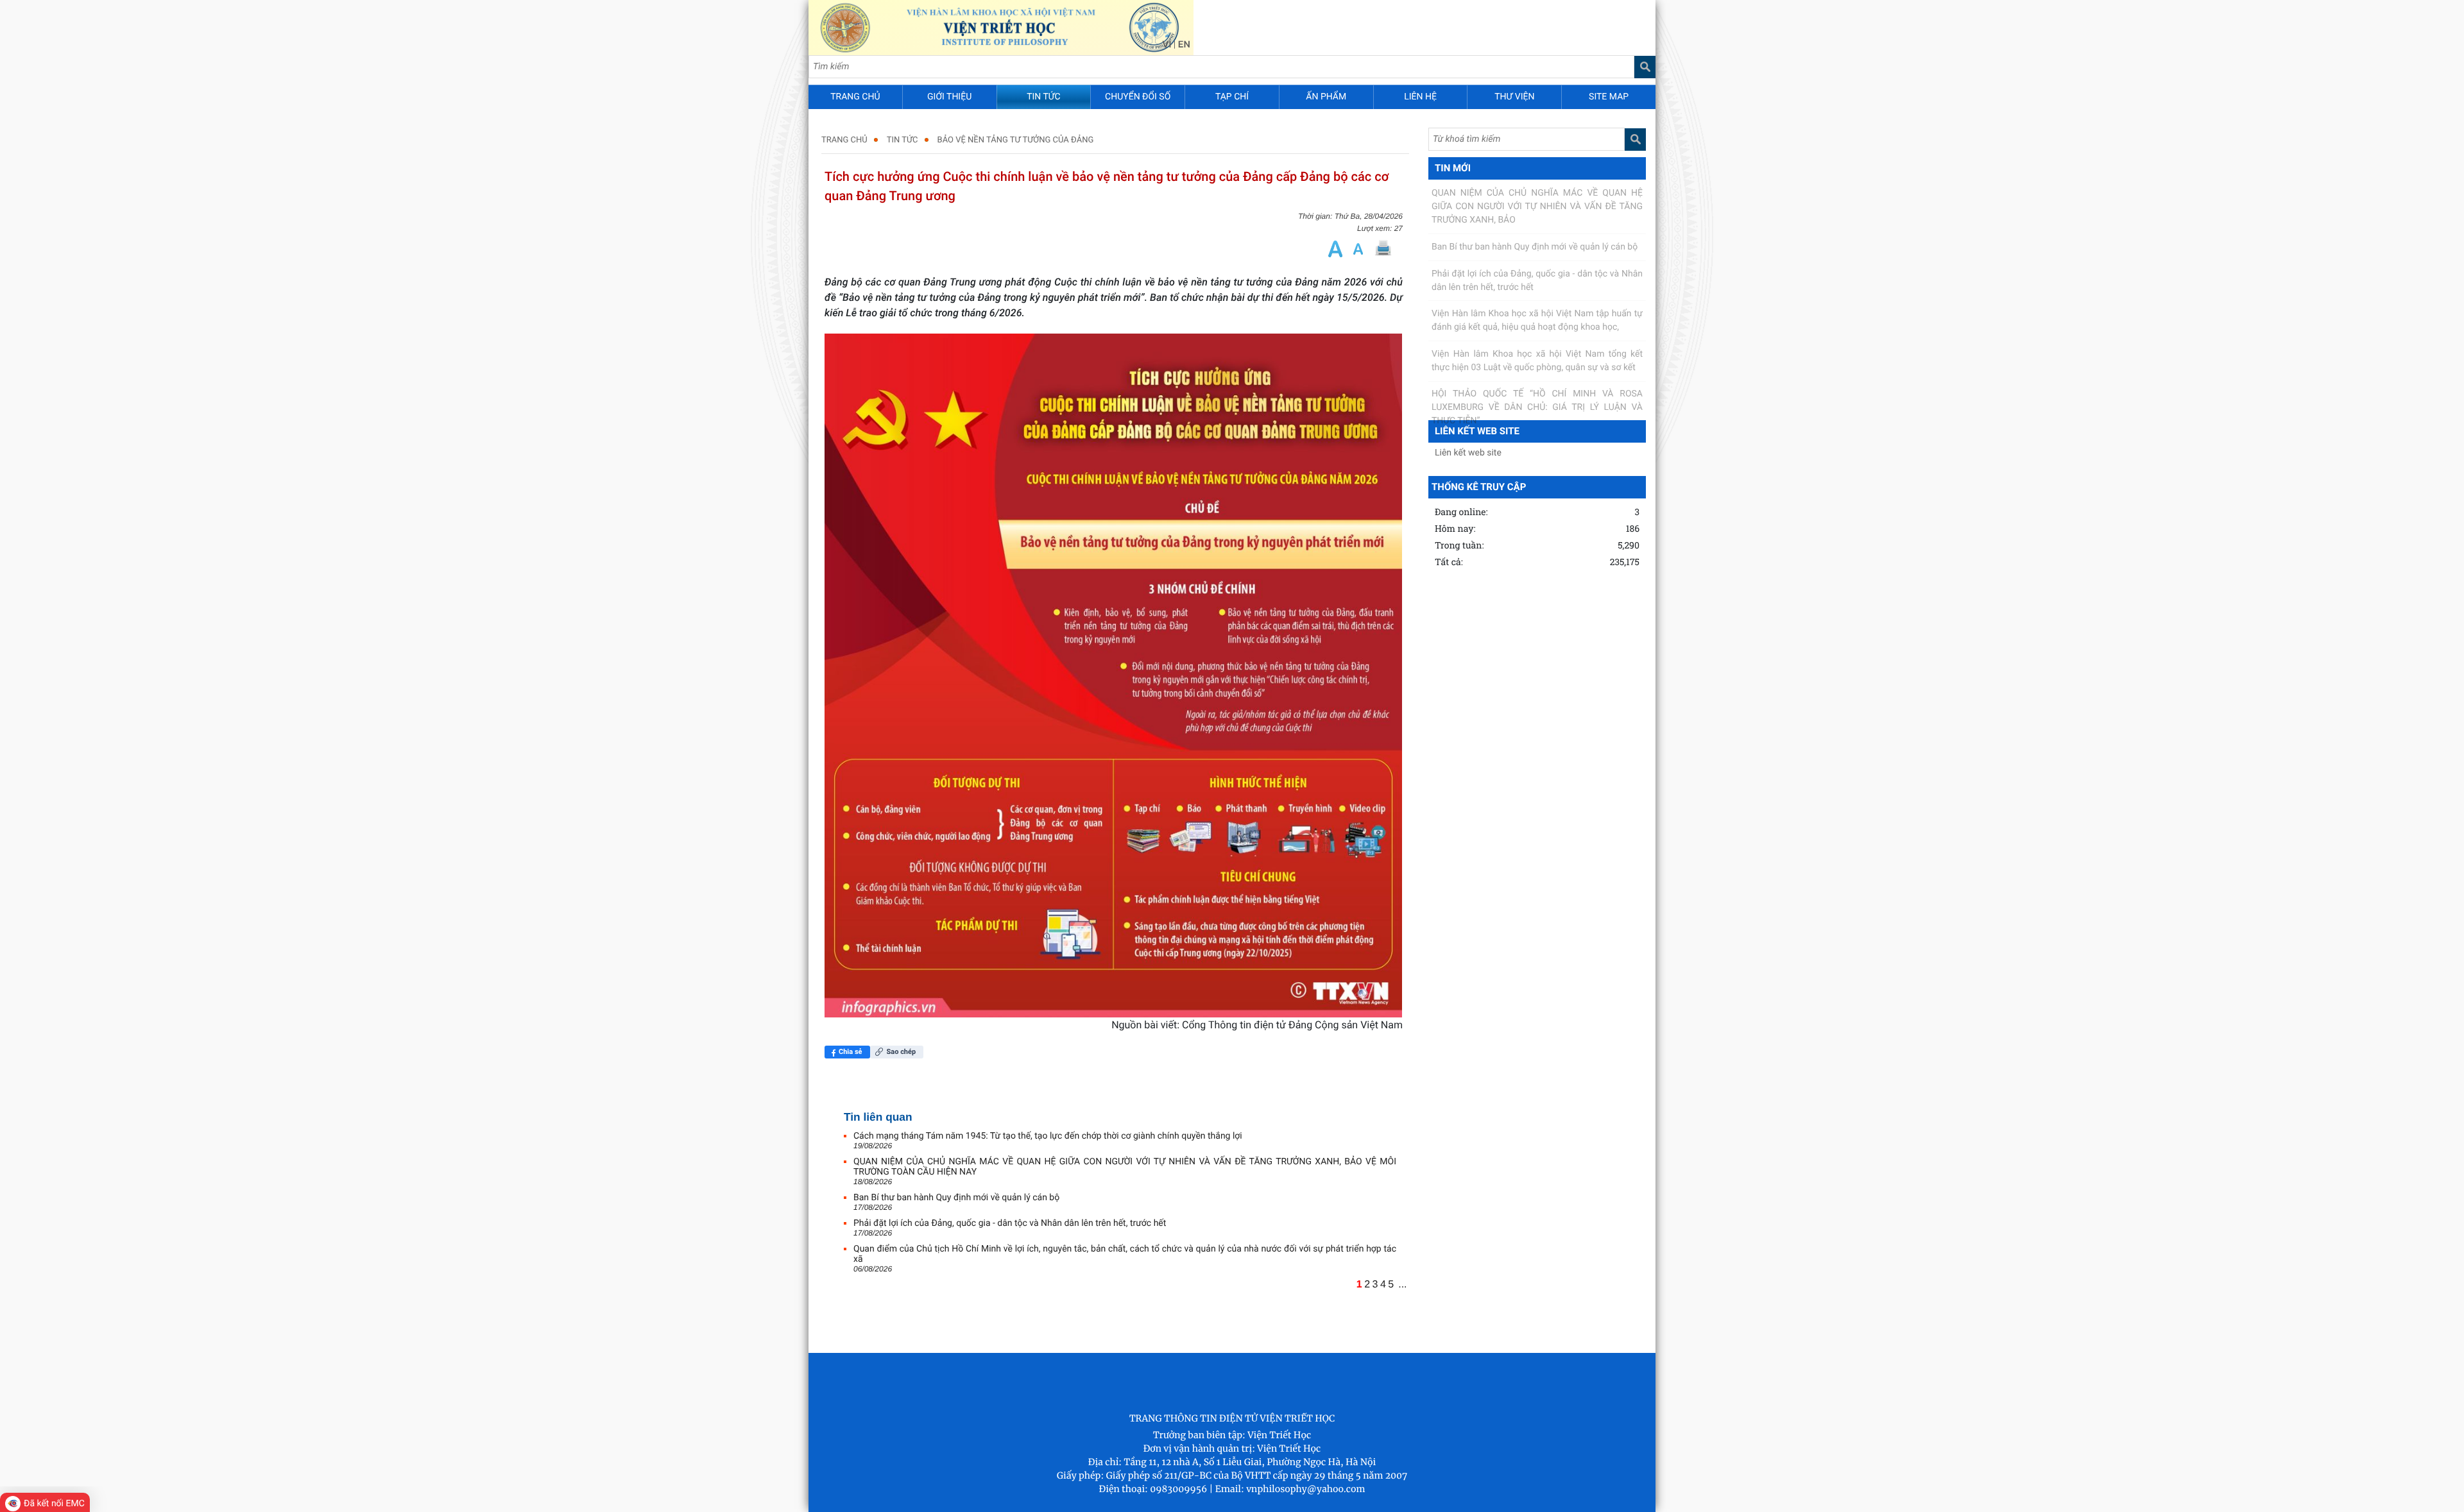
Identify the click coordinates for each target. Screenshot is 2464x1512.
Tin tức (903, 140)
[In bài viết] (1383, 249)
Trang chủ (844, 140)
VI (1167, 44)
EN (1184, 44)
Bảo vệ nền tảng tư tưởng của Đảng (1016, 140)
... (1402, 1285)
